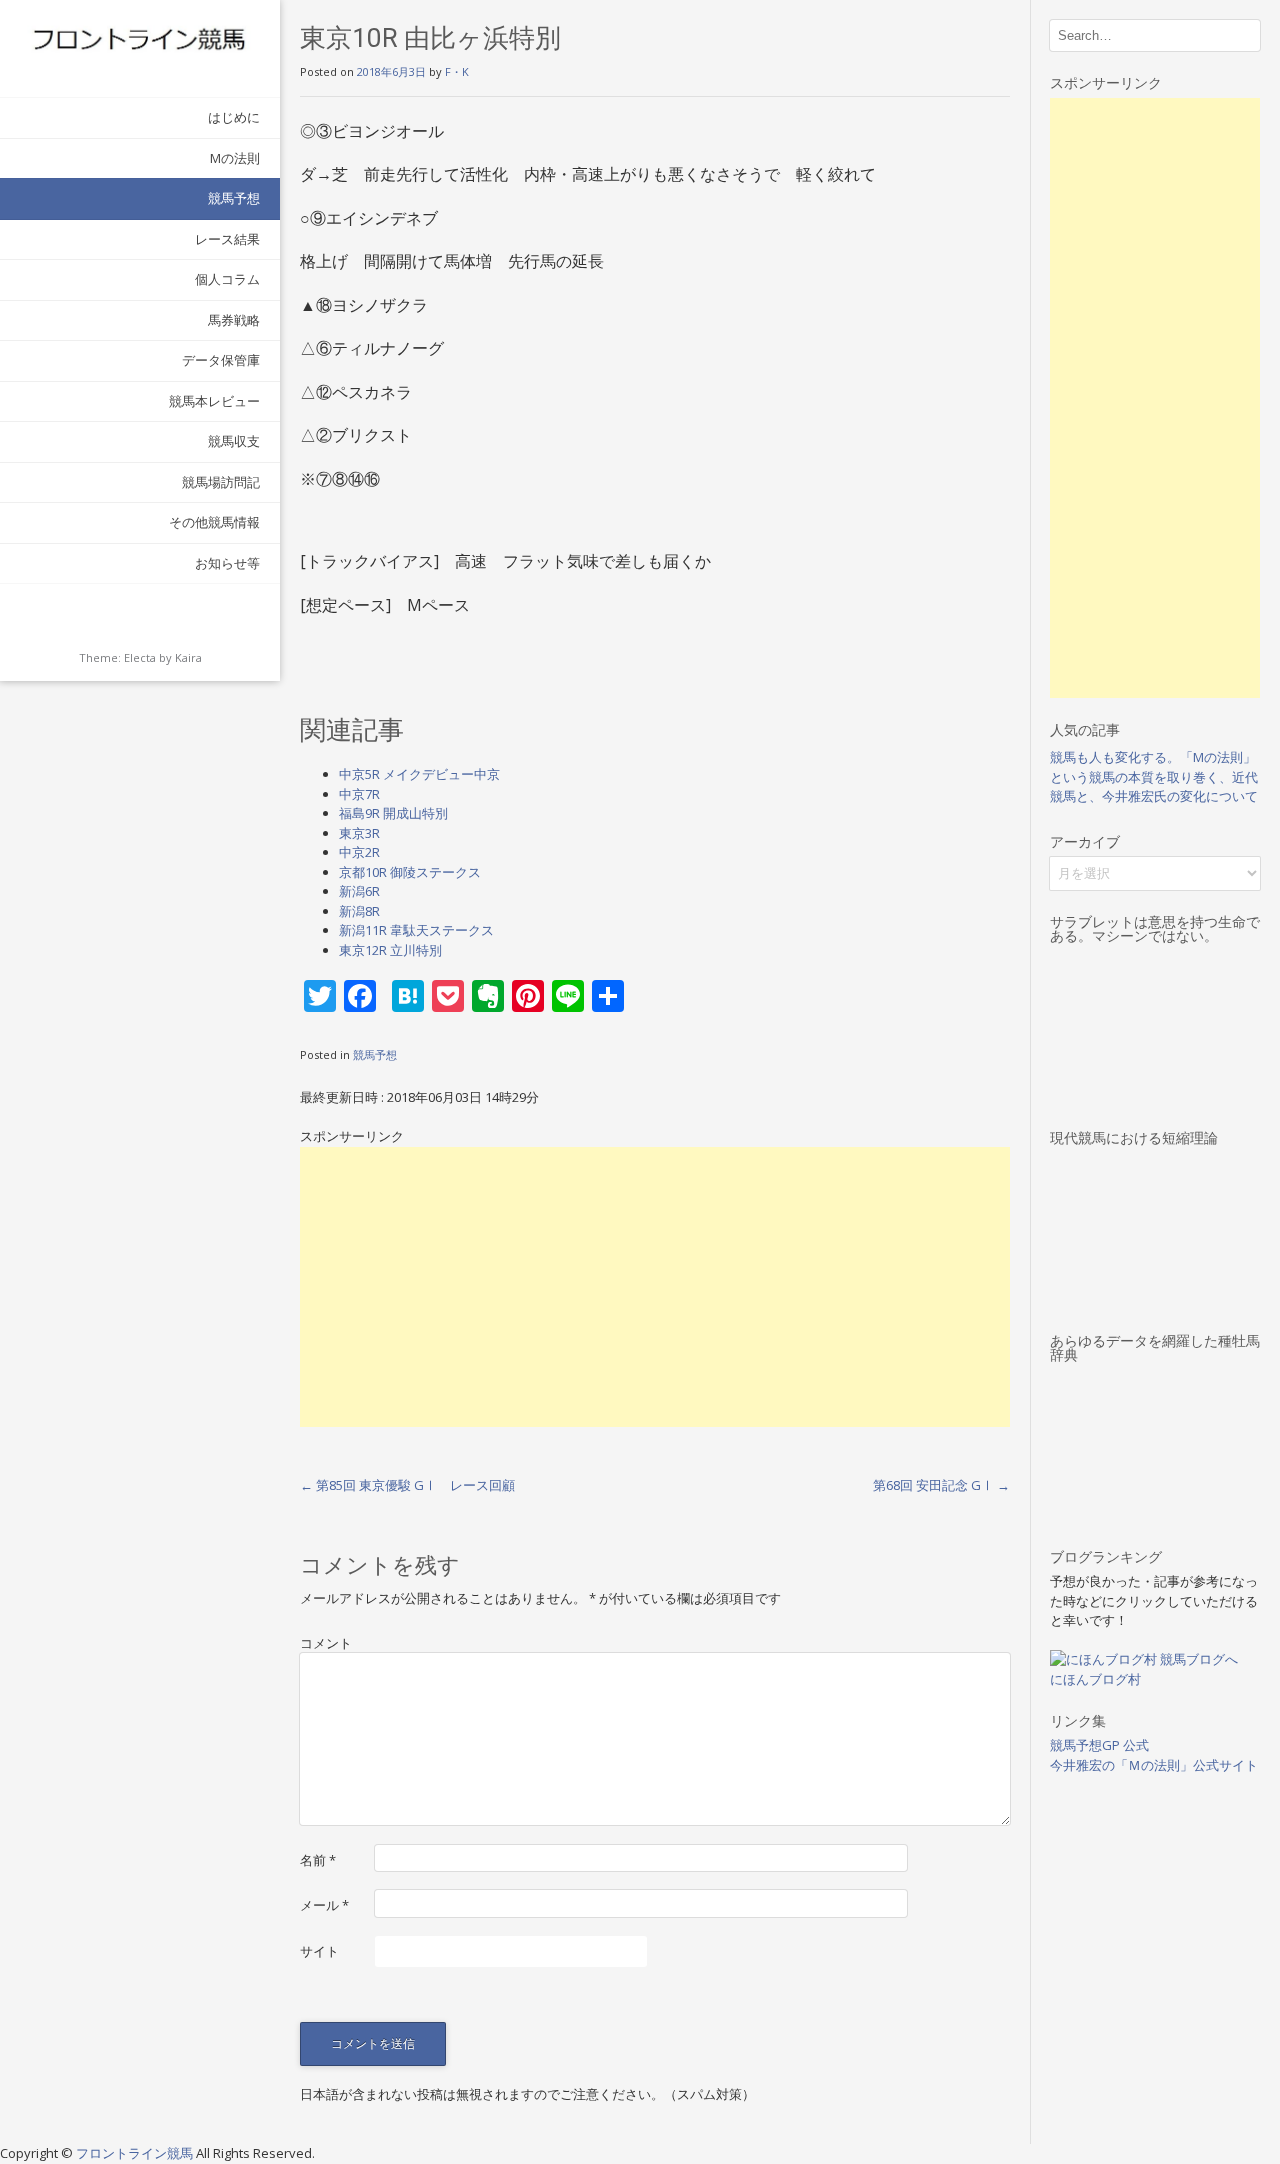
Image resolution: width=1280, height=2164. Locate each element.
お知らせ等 (227, 563)
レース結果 (227, 239)
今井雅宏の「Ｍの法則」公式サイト (1154, 1765)
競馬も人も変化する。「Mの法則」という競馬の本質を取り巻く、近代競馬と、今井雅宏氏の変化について (1154, 776)
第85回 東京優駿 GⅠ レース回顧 (407, 1485)
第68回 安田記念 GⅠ (941, 1485)
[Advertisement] (655, 1287)
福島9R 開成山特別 (393, 813)
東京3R (359, 833)
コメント (326, 1643)
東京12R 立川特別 (390, 950)
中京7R (359, 794)
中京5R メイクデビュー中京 (419, 774)
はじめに (234, 117)
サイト (319, 1951)
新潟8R (359, 911)
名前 (318, 1860)
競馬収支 (234, 441)
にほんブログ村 (1095, 1679)
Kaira (188, 657)
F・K (457, 71)
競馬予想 (234, 198)
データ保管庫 (221, 360)
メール (324, 1905)
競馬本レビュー (214, 401)
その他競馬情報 (214, 522)
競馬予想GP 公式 (1099, 1745)
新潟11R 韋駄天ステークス (416, 930)
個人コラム (227, 279)
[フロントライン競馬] (140, 38)
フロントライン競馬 (136, 2153)
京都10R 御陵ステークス (410, 872)
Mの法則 (235, 158)
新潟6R (359, 891)
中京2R (359, 852)
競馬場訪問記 (221, 482)
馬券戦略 (234, 320)
